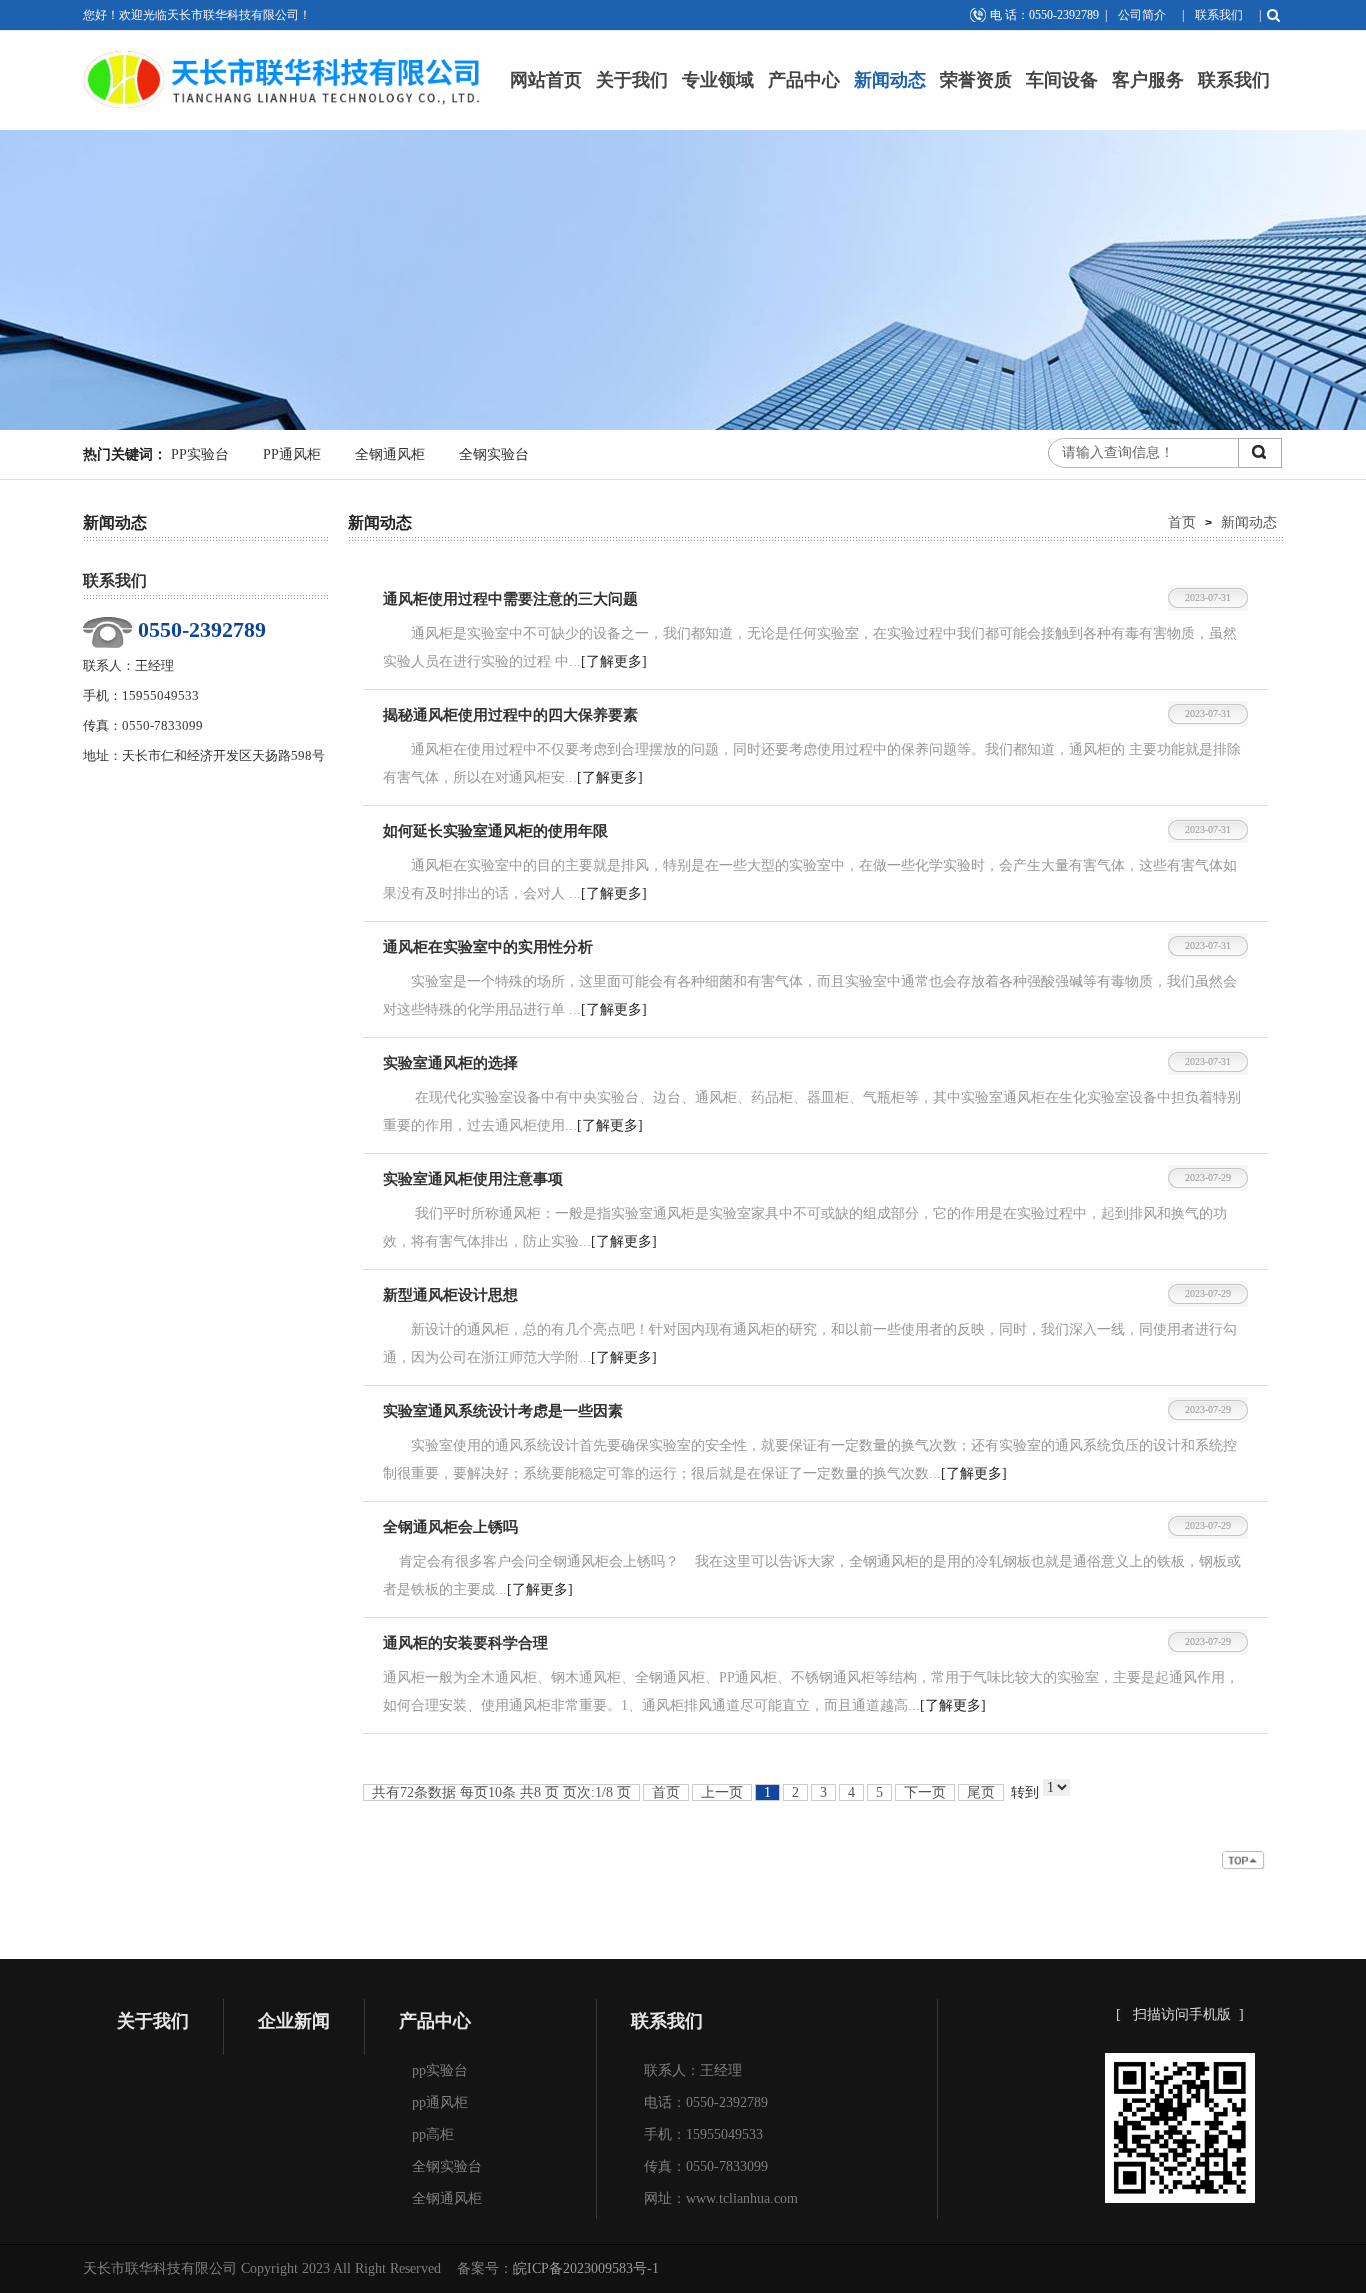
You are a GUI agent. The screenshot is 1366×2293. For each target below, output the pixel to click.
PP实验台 (200, 454)
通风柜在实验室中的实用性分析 (488, 947)
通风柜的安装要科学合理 (465, 1643)
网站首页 (546, 80)
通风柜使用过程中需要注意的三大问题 (510, 599)
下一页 (925, 1792)
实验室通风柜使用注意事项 (473, 1179)
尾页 (981, 1792)
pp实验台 (440, 2070)
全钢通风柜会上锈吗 (450, 1527)
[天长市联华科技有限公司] (283, 47)
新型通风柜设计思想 (450, 1295)
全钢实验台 (494, 454)
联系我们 (1219, 15)
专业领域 (718, 80)
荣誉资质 (976, 80)
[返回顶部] (1245, 1865)
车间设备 (1062, 80)
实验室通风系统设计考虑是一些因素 (503, 1411)
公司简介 (1142, 15)
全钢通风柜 (390, 454)
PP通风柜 (292, 454)
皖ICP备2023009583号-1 (586, 2268)
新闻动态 (890, 80)
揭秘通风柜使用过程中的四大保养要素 (510, 715)
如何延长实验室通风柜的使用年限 (495, 831)
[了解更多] (614, 661)
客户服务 (1148, 80)
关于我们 (632, 80)
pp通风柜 (440, 2102)
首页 (1182, 522)
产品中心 (804, 80)
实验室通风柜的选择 (450, 1063)
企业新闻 (294, 2021)
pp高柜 (433, 2134)
